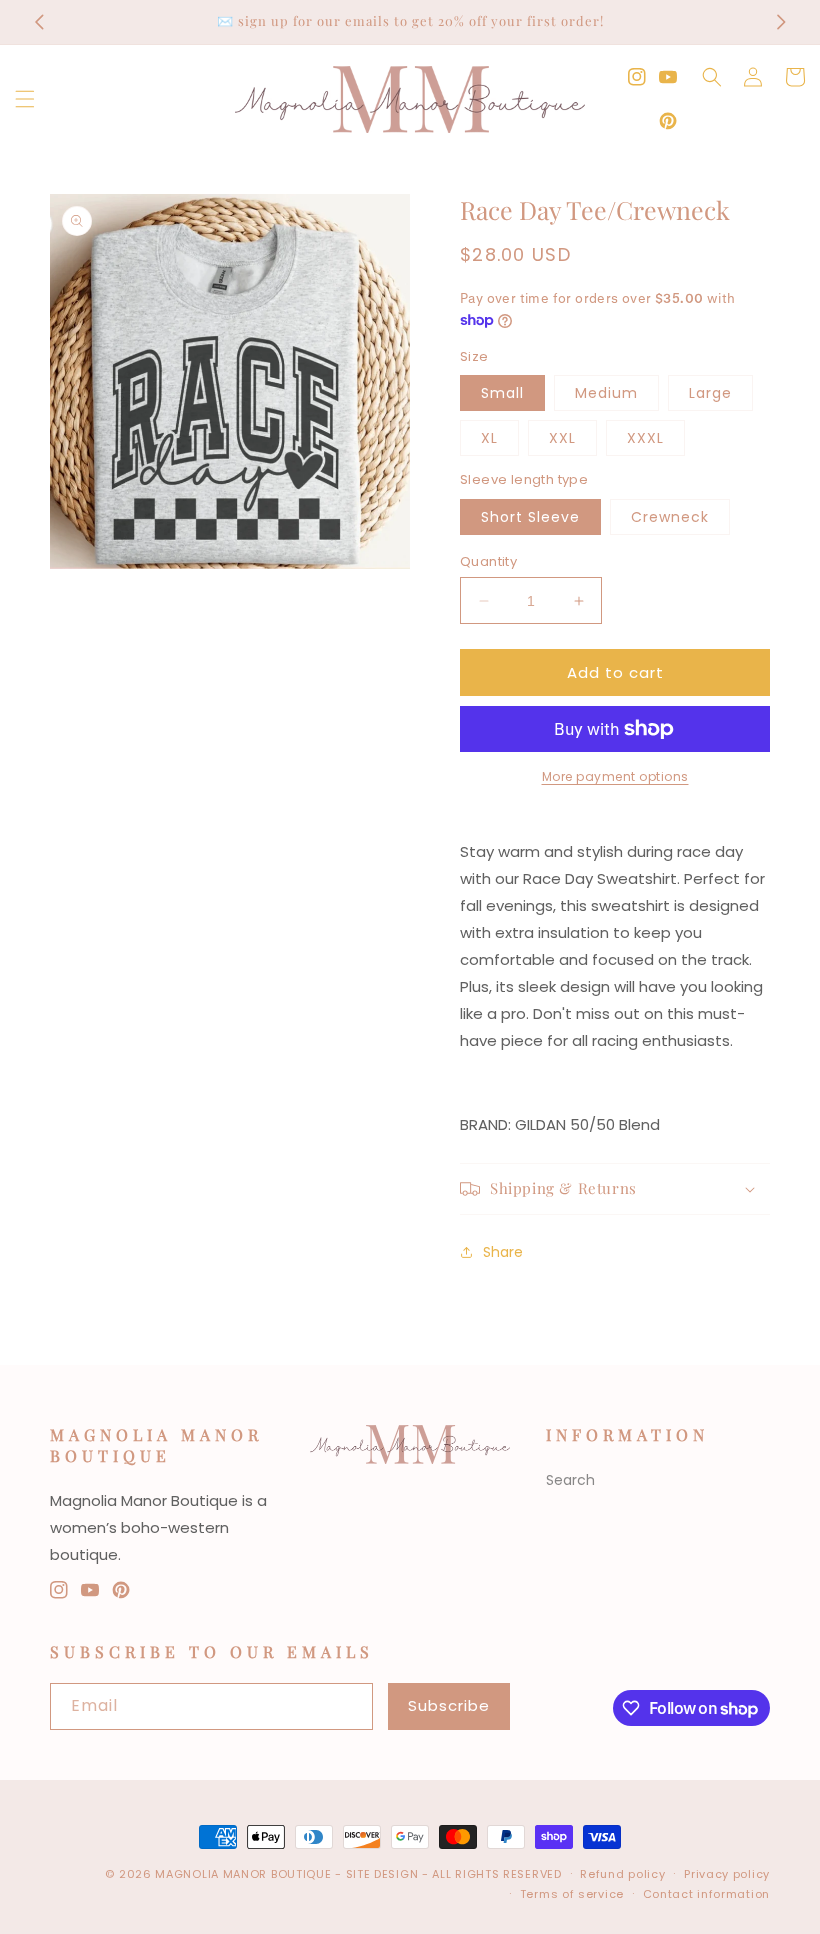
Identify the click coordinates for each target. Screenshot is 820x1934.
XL (489, 438)
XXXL (645, 438)
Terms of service (572, 1894)
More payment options (615, 776)
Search (570, 1480)
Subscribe (449, 1705)
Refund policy (622, 1874)
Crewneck (670, 517)
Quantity (488, 561)
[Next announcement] (781, 22)
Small (502, 393)
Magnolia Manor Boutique (245, 1874)
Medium (606, 393)
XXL (562, 438)
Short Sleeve (530, 517)
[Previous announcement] (39, 22)
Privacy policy (727, 1874)
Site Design (382, 1874)
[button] (25, 99)
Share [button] (503, 1252)
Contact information (706, 1894)
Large (710, 393)
